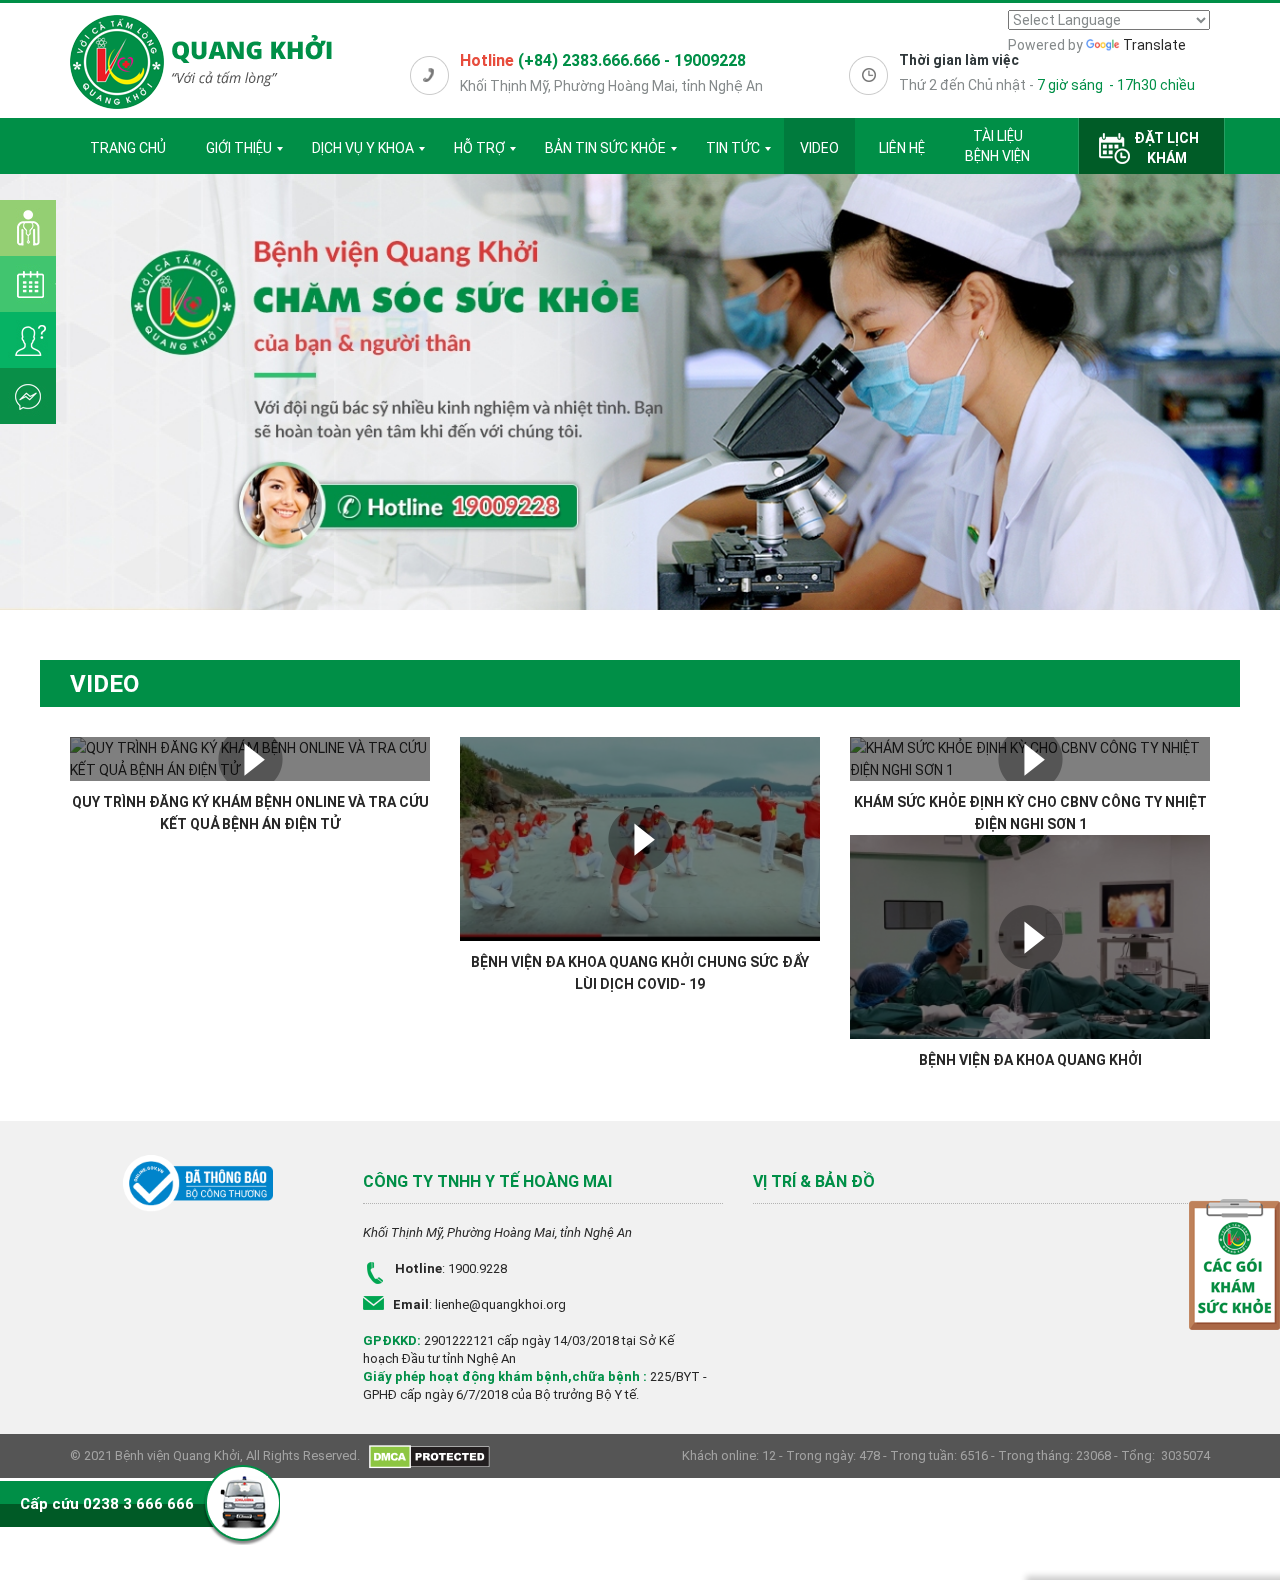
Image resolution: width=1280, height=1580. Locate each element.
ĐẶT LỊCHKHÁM (1166, 148)
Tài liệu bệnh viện (997, 146)
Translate (1154, 45)
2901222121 (459, 1340)
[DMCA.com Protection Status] (429, 1455)
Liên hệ (902, 148)
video (819, 148)
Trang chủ (128, 148)
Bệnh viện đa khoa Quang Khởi (1030, 1060)
